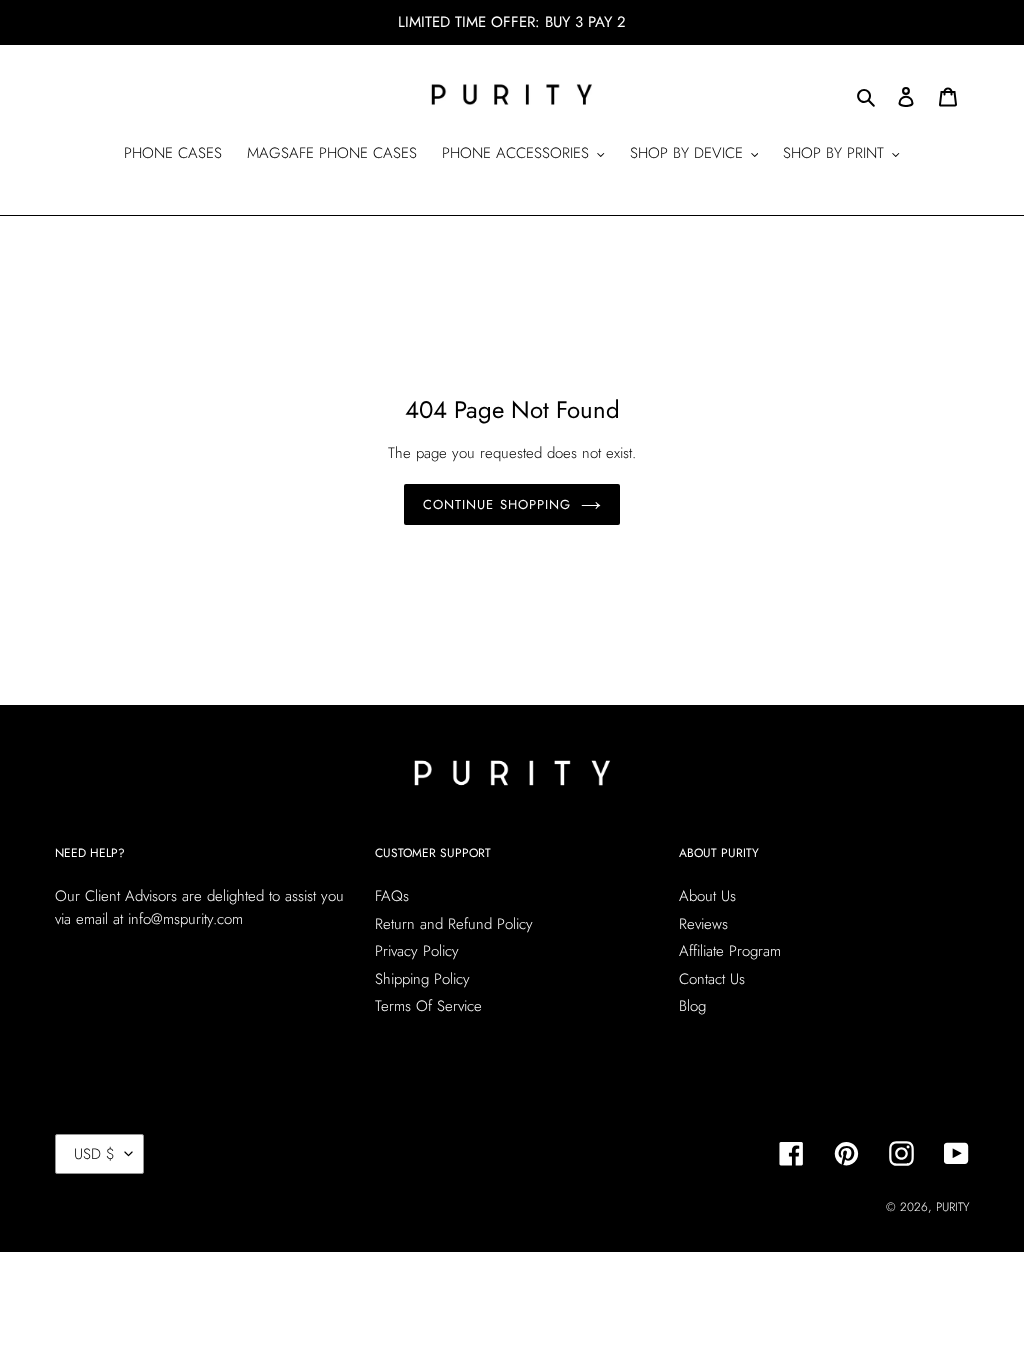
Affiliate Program (730, 951)
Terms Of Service (428, 1006)
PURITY (952, 1207)
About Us (707, 896)
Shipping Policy (422, 979)
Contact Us (712, 979)
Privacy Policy (417, 951)
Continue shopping (497, 504)
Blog (692, 1006)
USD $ (94, 1154)
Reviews (703, 924)
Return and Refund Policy (454, 924)
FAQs (392, 896)
